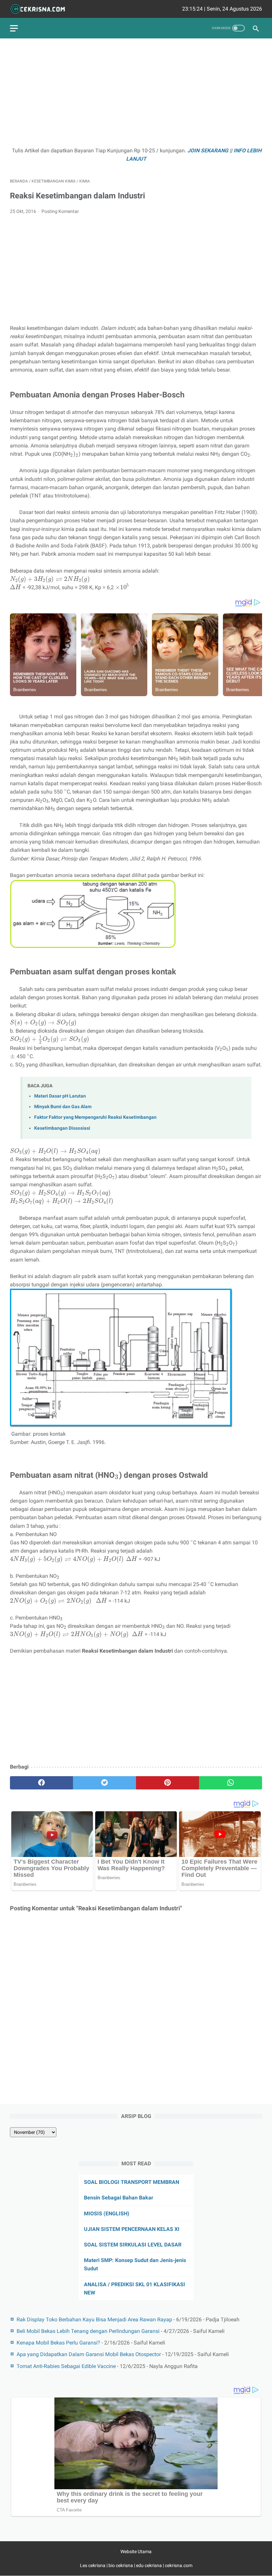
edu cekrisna (149, 2565)
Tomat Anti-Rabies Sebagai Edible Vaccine (66, 2366)
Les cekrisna (93, 2565)
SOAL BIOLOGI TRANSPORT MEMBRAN (132, 2182)
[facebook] (41, 1783)
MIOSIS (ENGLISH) (107, 2214)
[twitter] (104, 1783)
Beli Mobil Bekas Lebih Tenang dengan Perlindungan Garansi (88, 2331)
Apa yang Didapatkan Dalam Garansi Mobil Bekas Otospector (89, 2354)
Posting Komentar (60, 211)
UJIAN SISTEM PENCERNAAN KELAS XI (132, 2229)
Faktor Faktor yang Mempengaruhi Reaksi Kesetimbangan (95, 1117)
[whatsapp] (231, 1783)
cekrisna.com (179, 2565)
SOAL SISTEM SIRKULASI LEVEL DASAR (133, 2245)
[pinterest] (168, 1783)
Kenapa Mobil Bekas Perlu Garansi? (58, 2343)
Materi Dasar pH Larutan (60, 1096)
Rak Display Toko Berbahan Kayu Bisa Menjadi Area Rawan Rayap (94, 2319)
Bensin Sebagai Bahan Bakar (119, 2198)
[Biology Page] (42, 9)
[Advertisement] (136, 95)
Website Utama (136, 2551)
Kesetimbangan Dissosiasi (62, 1128)
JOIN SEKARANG (208, 151)
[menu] (14, 28)
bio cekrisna (121, 2565)
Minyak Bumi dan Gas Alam (63, 1107)
